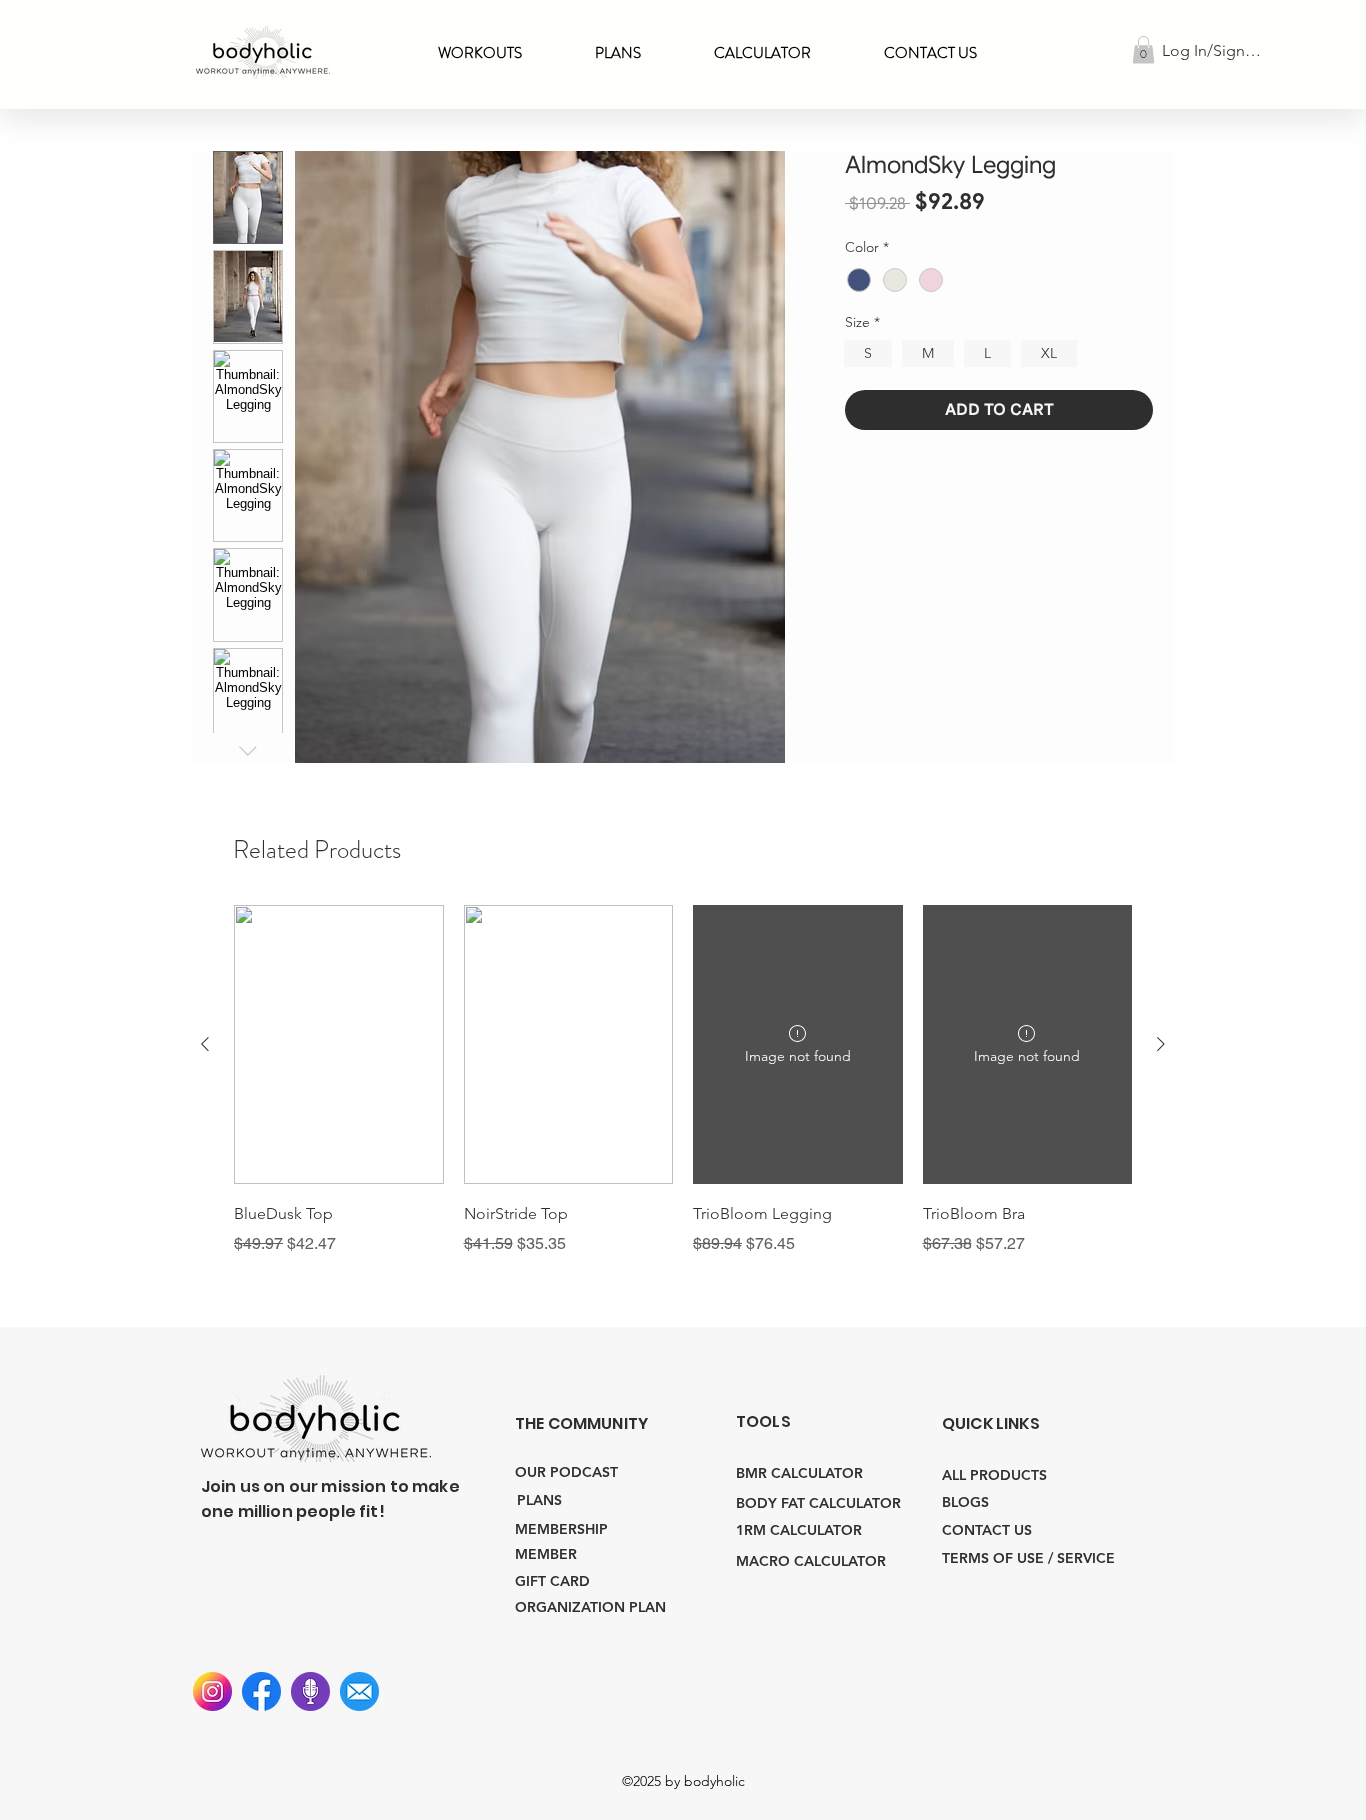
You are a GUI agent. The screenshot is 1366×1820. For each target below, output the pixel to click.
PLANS (539, 1500)
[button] (763, 53)
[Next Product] (1161, 1044)
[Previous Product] (205, 1044)
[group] (683, 1080)
